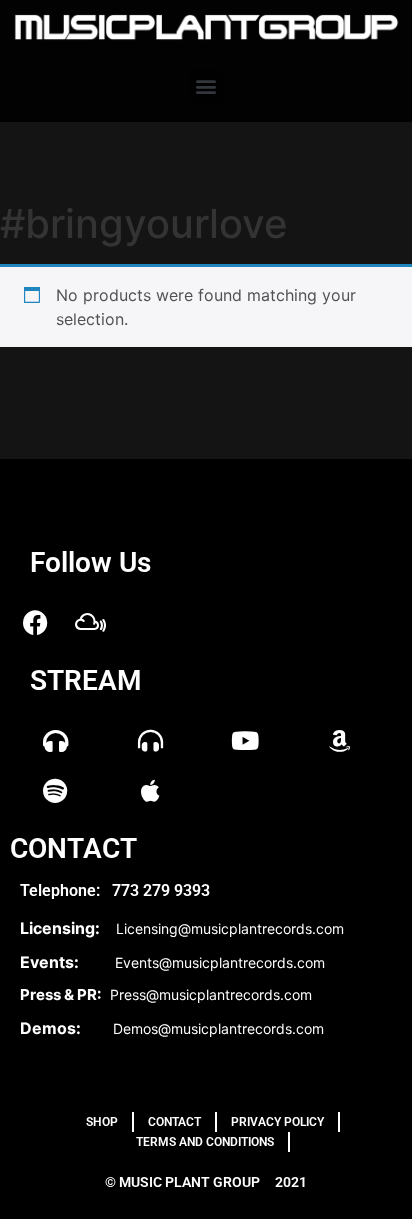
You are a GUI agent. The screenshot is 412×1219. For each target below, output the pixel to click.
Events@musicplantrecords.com (220, 962)
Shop (102, 1122)
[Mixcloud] (90, 622)
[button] (206, 85)
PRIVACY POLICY (277, 1122)
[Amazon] (340, 740)
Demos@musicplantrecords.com (218, 1028)
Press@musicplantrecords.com (211, 994)
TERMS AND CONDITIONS (205, 1142)
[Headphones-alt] (150, 740)
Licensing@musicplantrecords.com (230, 928)
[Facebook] (35, 622)
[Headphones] (55, 740)
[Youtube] (245, 740)
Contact (174, 1122)
